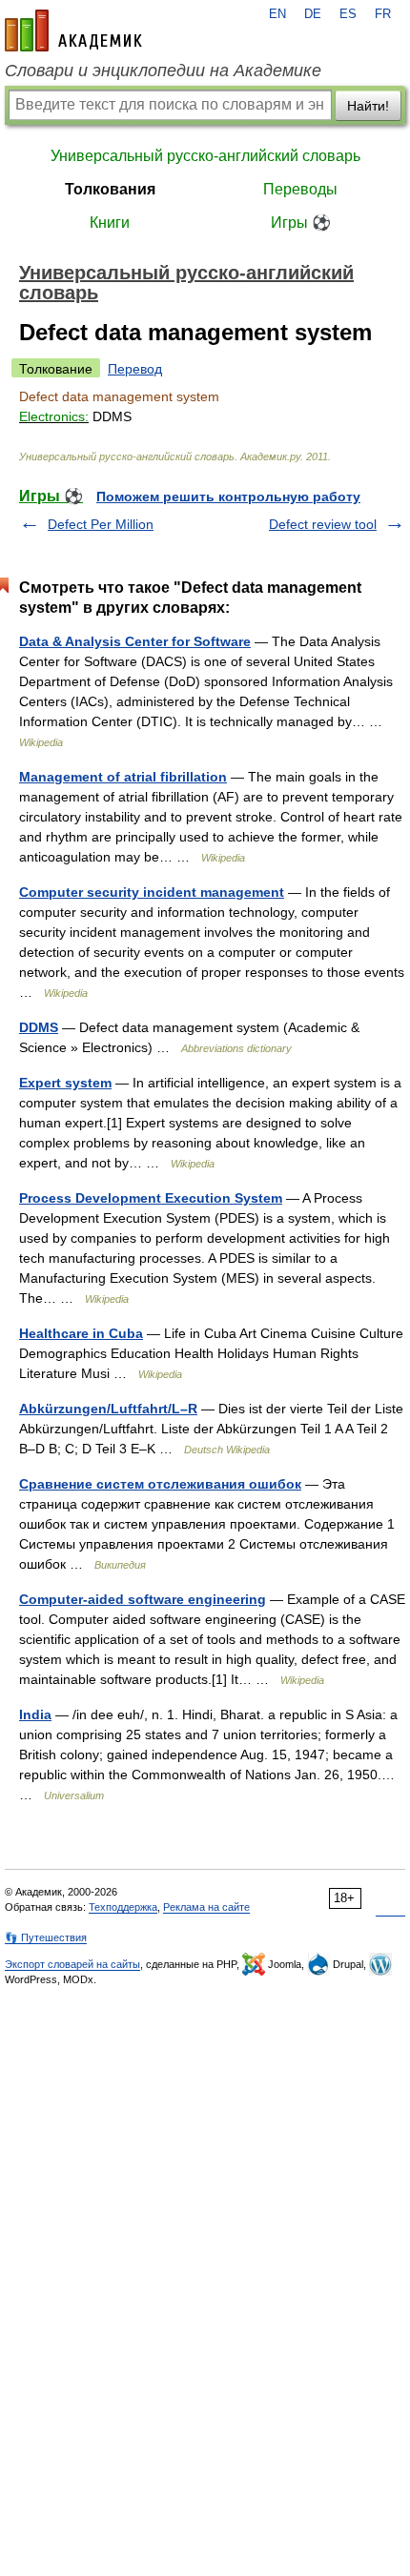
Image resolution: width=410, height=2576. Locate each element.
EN (277, 14)
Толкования (110, 189)
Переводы (300, 189)
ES (348, 14)
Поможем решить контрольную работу (228, 497)
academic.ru (73, 30)
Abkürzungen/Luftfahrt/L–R (108, 1409)
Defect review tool (323, 524)
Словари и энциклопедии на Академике (163, 71)
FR (383, 14)
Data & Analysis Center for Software (135, 641)
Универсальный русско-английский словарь (205, 156)
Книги (110, 223)
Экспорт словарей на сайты (72, 1964)
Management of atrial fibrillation (123, 777)
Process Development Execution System (151, 1198)
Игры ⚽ (301, 223)
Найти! (368, 106)
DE (313, 14)
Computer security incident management (152, 892)
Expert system (65, 1083)
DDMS (39, 1027)
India (35, 1714)
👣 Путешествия (46, 1937)
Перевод (135, 369)
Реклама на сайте (206, 1907)
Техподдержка (123, 1907)
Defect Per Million (101, 524)
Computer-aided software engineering (143, 1599)
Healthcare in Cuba (81, 1333)
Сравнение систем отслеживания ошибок (160, 1484)
